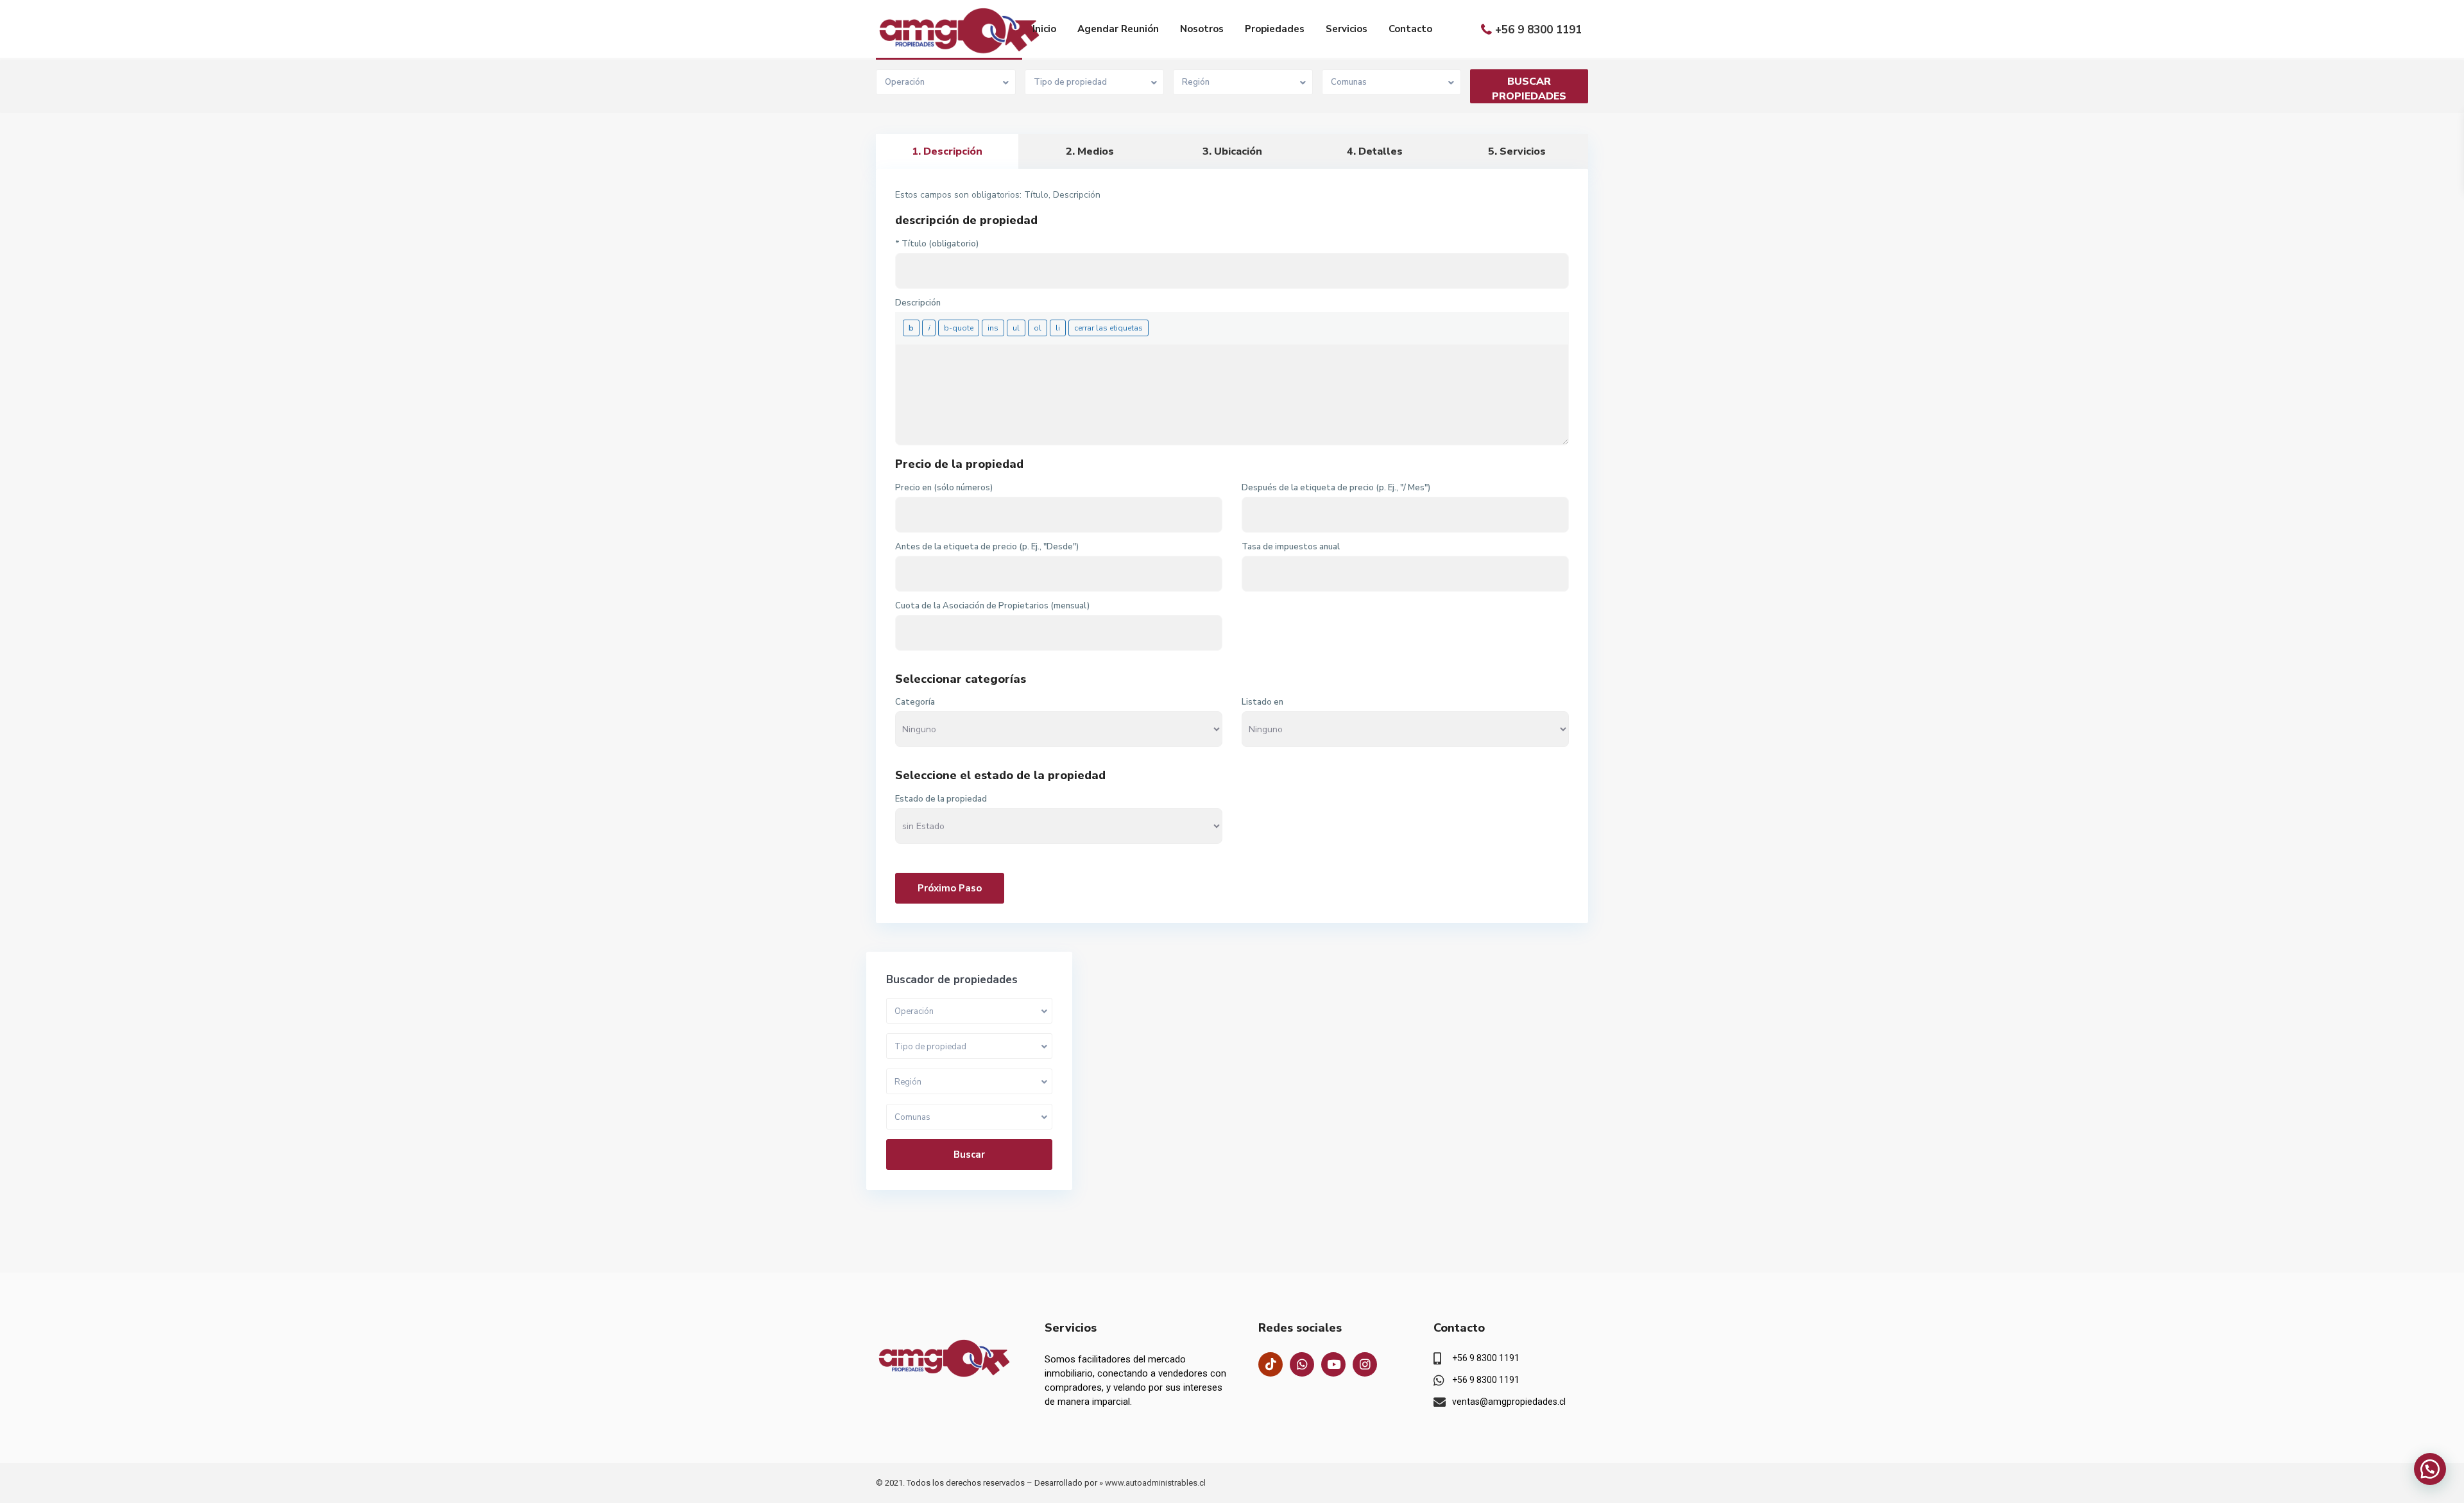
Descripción (918, 303)
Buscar (969, 1155)
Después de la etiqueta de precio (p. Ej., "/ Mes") (1336, 488)
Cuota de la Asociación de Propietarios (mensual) (992, 606)
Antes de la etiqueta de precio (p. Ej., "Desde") (987, 547)
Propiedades (1275, 29)
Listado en (1262, 702)
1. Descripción (947, 151)
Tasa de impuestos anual (1291, 547)
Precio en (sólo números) (944, 488)
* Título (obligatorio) (937, 244)
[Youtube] (1333, 1364)
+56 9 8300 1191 (1538, 30)
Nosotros (1202, 29)
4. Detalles (1375, 151)
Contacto (1410, 29)
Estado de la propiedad (941, 799)
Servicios (1347, 29)
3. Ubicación (1232, 151)
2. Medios (1090, 151)
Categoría (915, 702)
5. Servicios (1517, 151)
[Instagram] (1365, 1364)
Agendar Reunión (1118, 29)
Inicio (1044, 29)
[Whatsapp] (1302, 1364)
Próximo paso (950, 888)
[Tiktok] (1270, 1364)
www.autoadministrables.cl (1155, 1483)
